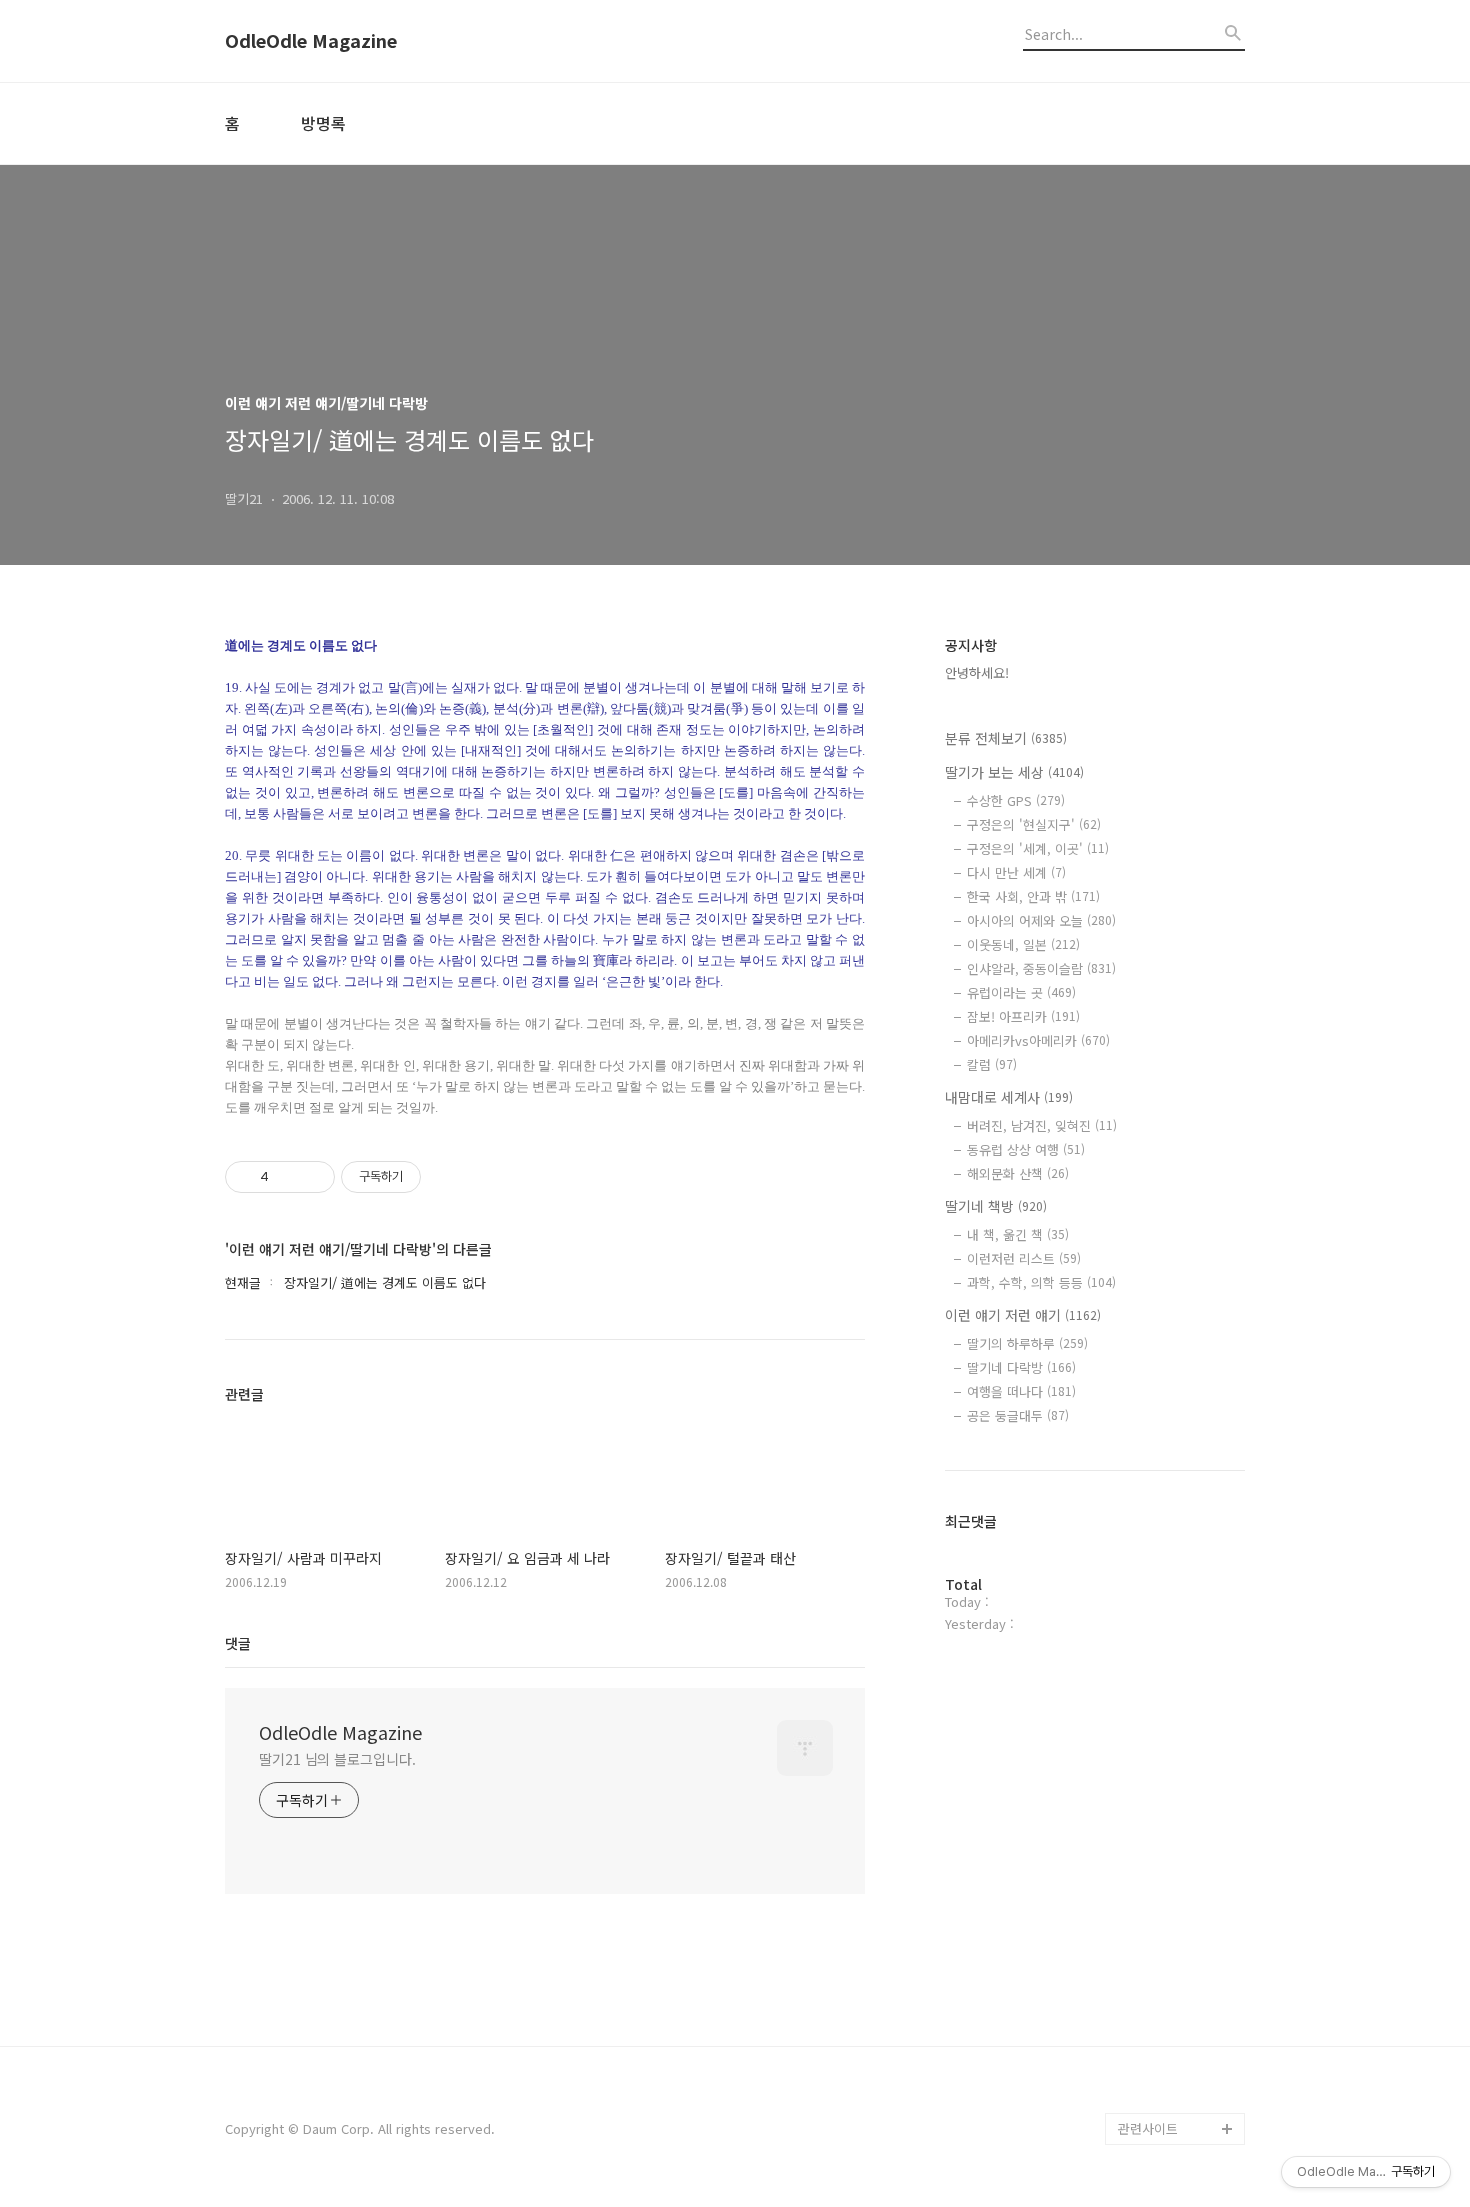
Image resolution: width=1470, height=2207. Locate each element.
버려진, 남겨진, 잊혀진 (1042, 1125)
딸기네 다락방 (1021, 1367)
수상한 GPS (1016, 800)
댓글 (238, 1643)
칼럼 (992, 1064)
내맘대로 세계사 (1009, 1097)
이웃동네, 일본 (1023, 944)
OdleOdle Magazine (311, 41)
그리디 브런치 (1157, 2096)
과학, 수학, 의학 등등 (1041, 1282)
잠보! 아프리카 (1023, 1016)
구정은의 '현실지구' (1034, 824)
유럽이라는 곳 (1021, 992)
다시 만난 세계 (1016, 872)
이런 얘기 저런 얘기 (1023, 1315)
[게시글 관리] (312, 1177)
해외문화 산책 (1018, 1173)
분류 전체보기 (1006, 738)
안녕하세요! (977, 672)
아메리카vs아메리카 (1038, 1040)
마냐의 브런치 (1157, 2064)
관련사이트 (1148, 2128)
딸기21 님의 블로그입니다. (337, 1759)
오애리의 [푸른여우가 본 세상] (1177, 2016)
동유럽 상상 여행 (1026, 1149)
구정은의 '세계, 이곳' (1038, 848)
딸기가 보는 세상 (1014, 772)
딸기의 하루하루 (1027, 1343)
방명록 (323, 123)
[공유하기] (287, 1177)
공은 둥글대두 (1018, 1415)
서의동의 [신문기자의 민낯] (1177, 1888)
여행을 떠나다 (1021, 1391)
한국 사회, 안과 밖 (1033, 896)
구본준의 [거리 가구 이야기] (1181, 1952)
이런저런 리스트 (1024, 1258)
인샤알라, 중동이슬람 (1041, 968)
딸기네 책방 (996, 1206)
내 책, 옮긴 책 (1018, 1234)
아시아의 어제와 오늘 (1041, 920)
